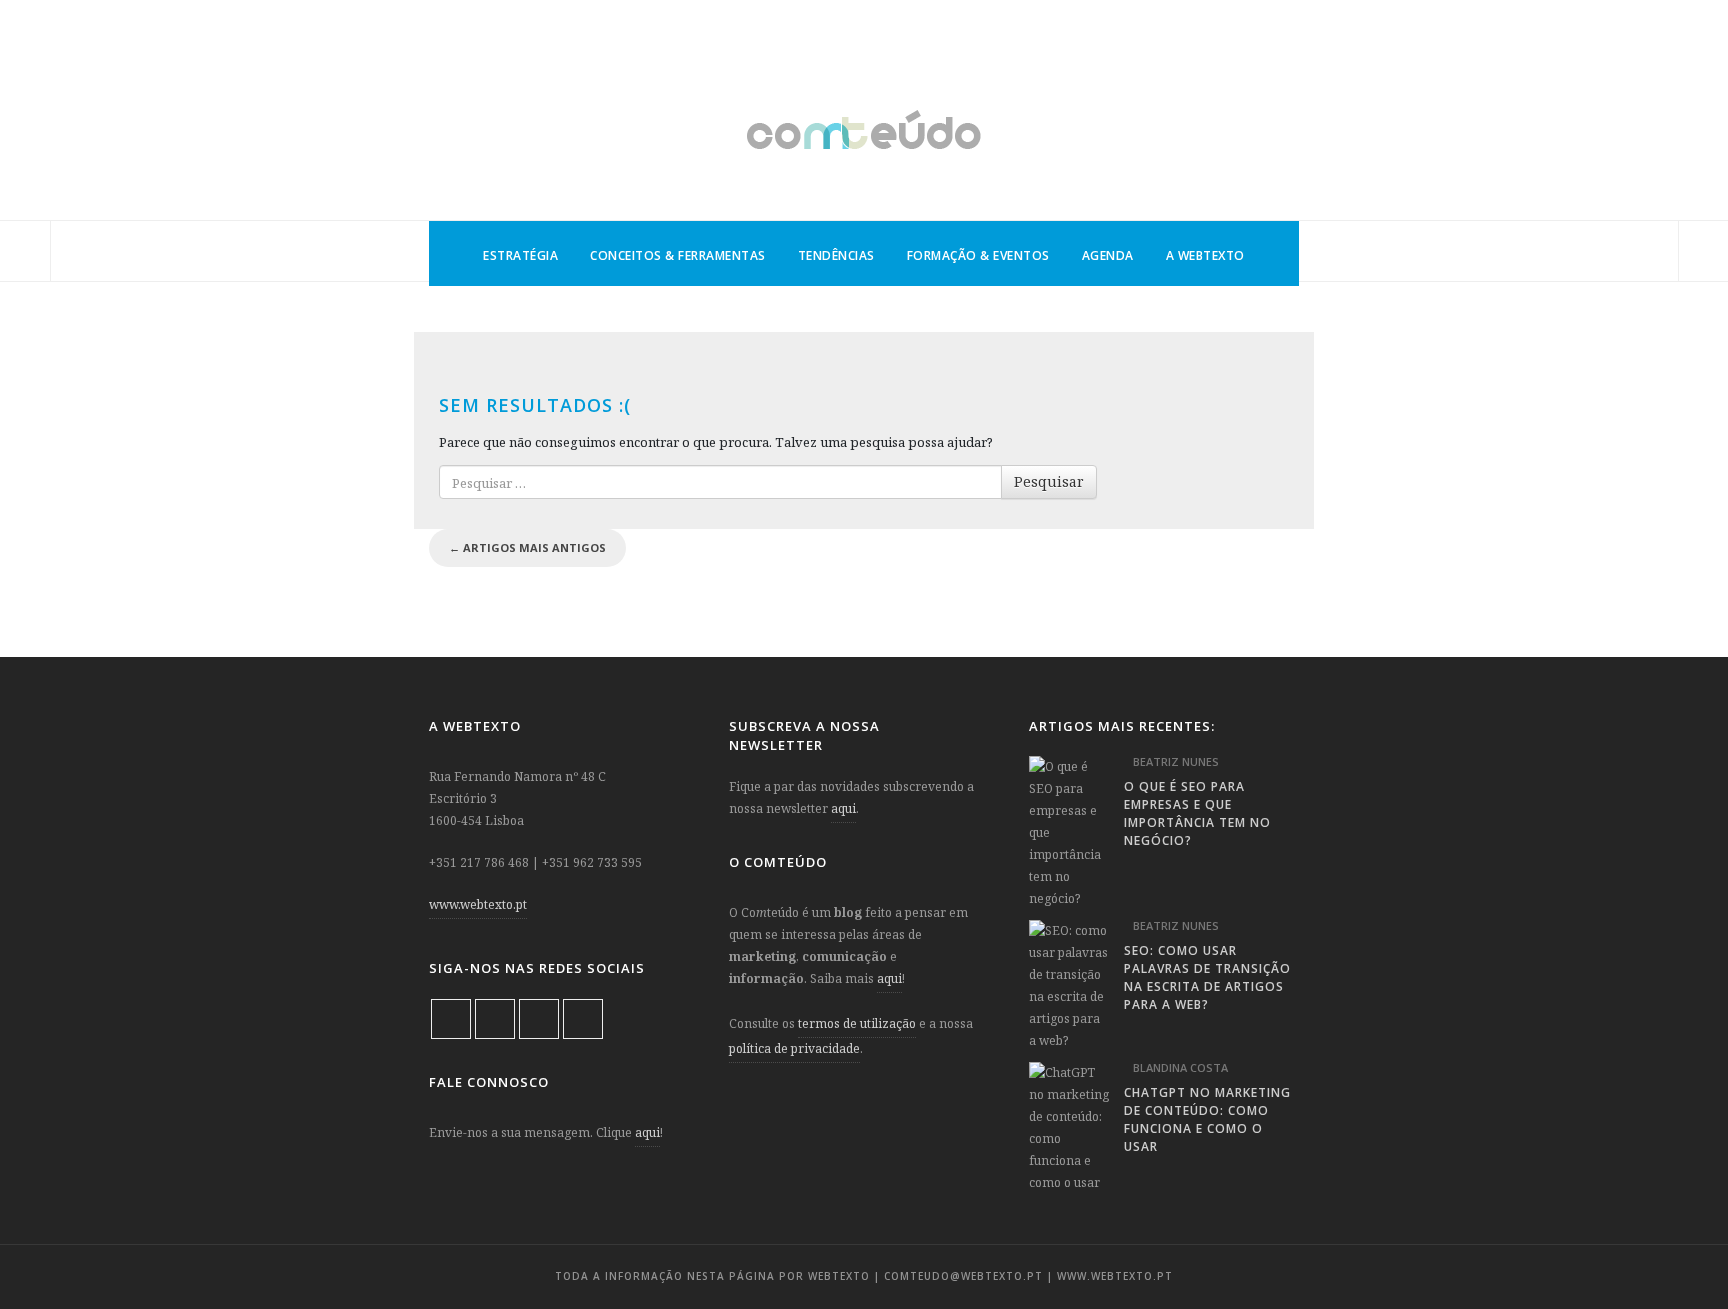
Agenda (1108, 255)
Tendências (836, 255)
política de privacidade (794, 1048)
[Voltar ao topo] (1678, 1245)
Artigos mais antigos (527, 547)
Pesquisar (1049, 481)
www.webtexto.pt (478, 904)
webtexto (839, 1276)
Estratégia (520, 255)
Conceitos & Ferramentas (678, 255)
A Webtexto (1205, 255)
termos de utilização (857, 1023)
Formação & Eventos (978, 255)
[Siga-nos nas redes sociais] (25, 252)
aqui (647, 1132)
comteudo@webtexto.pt (963, 1276)
